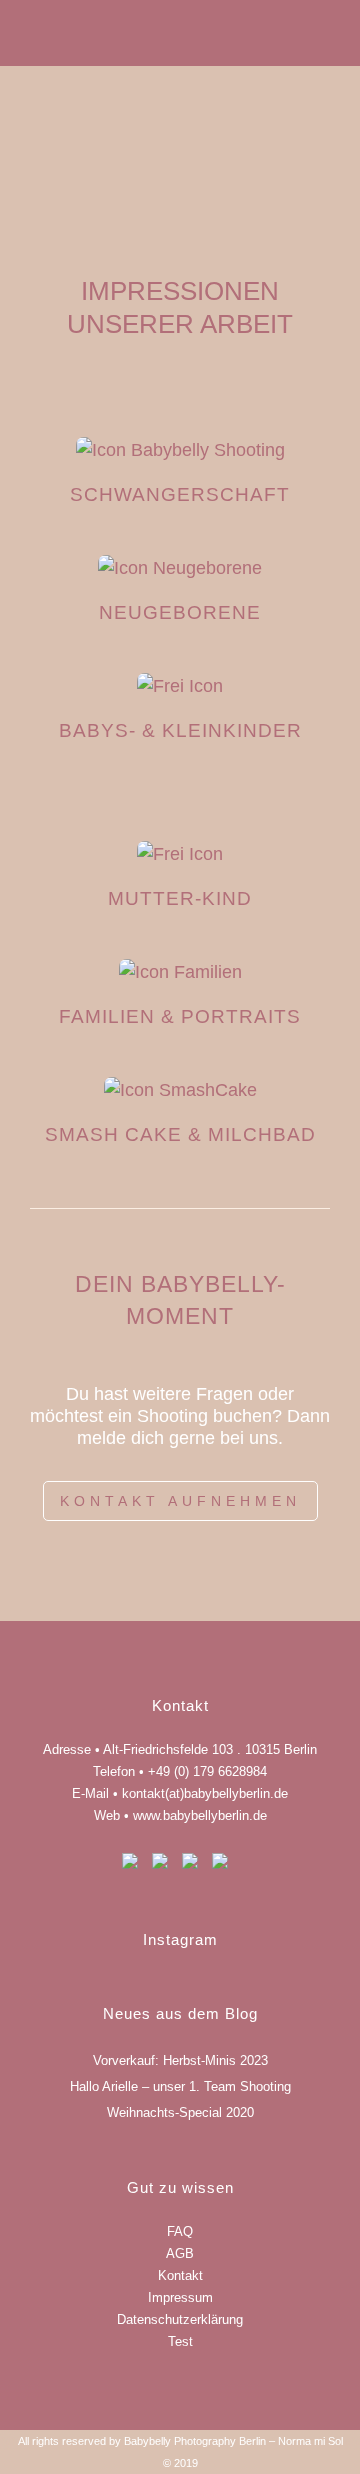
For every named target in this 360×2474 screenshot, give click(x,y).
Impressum (180, 2297)
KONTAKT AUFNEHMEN (180, 1501)
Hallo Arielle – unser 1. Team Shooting (180, 2086)
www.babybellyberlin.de (200, 1815)
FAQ (180, 2231)
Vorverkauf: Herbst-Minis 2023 (180, 2060)
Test (180, 2341)
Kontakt (180, 2275)
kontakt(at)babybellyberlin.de (205, 1793)
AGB (180, 2253)
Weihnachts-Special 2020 (180, 2112)
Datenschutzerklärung (180, 2319)
